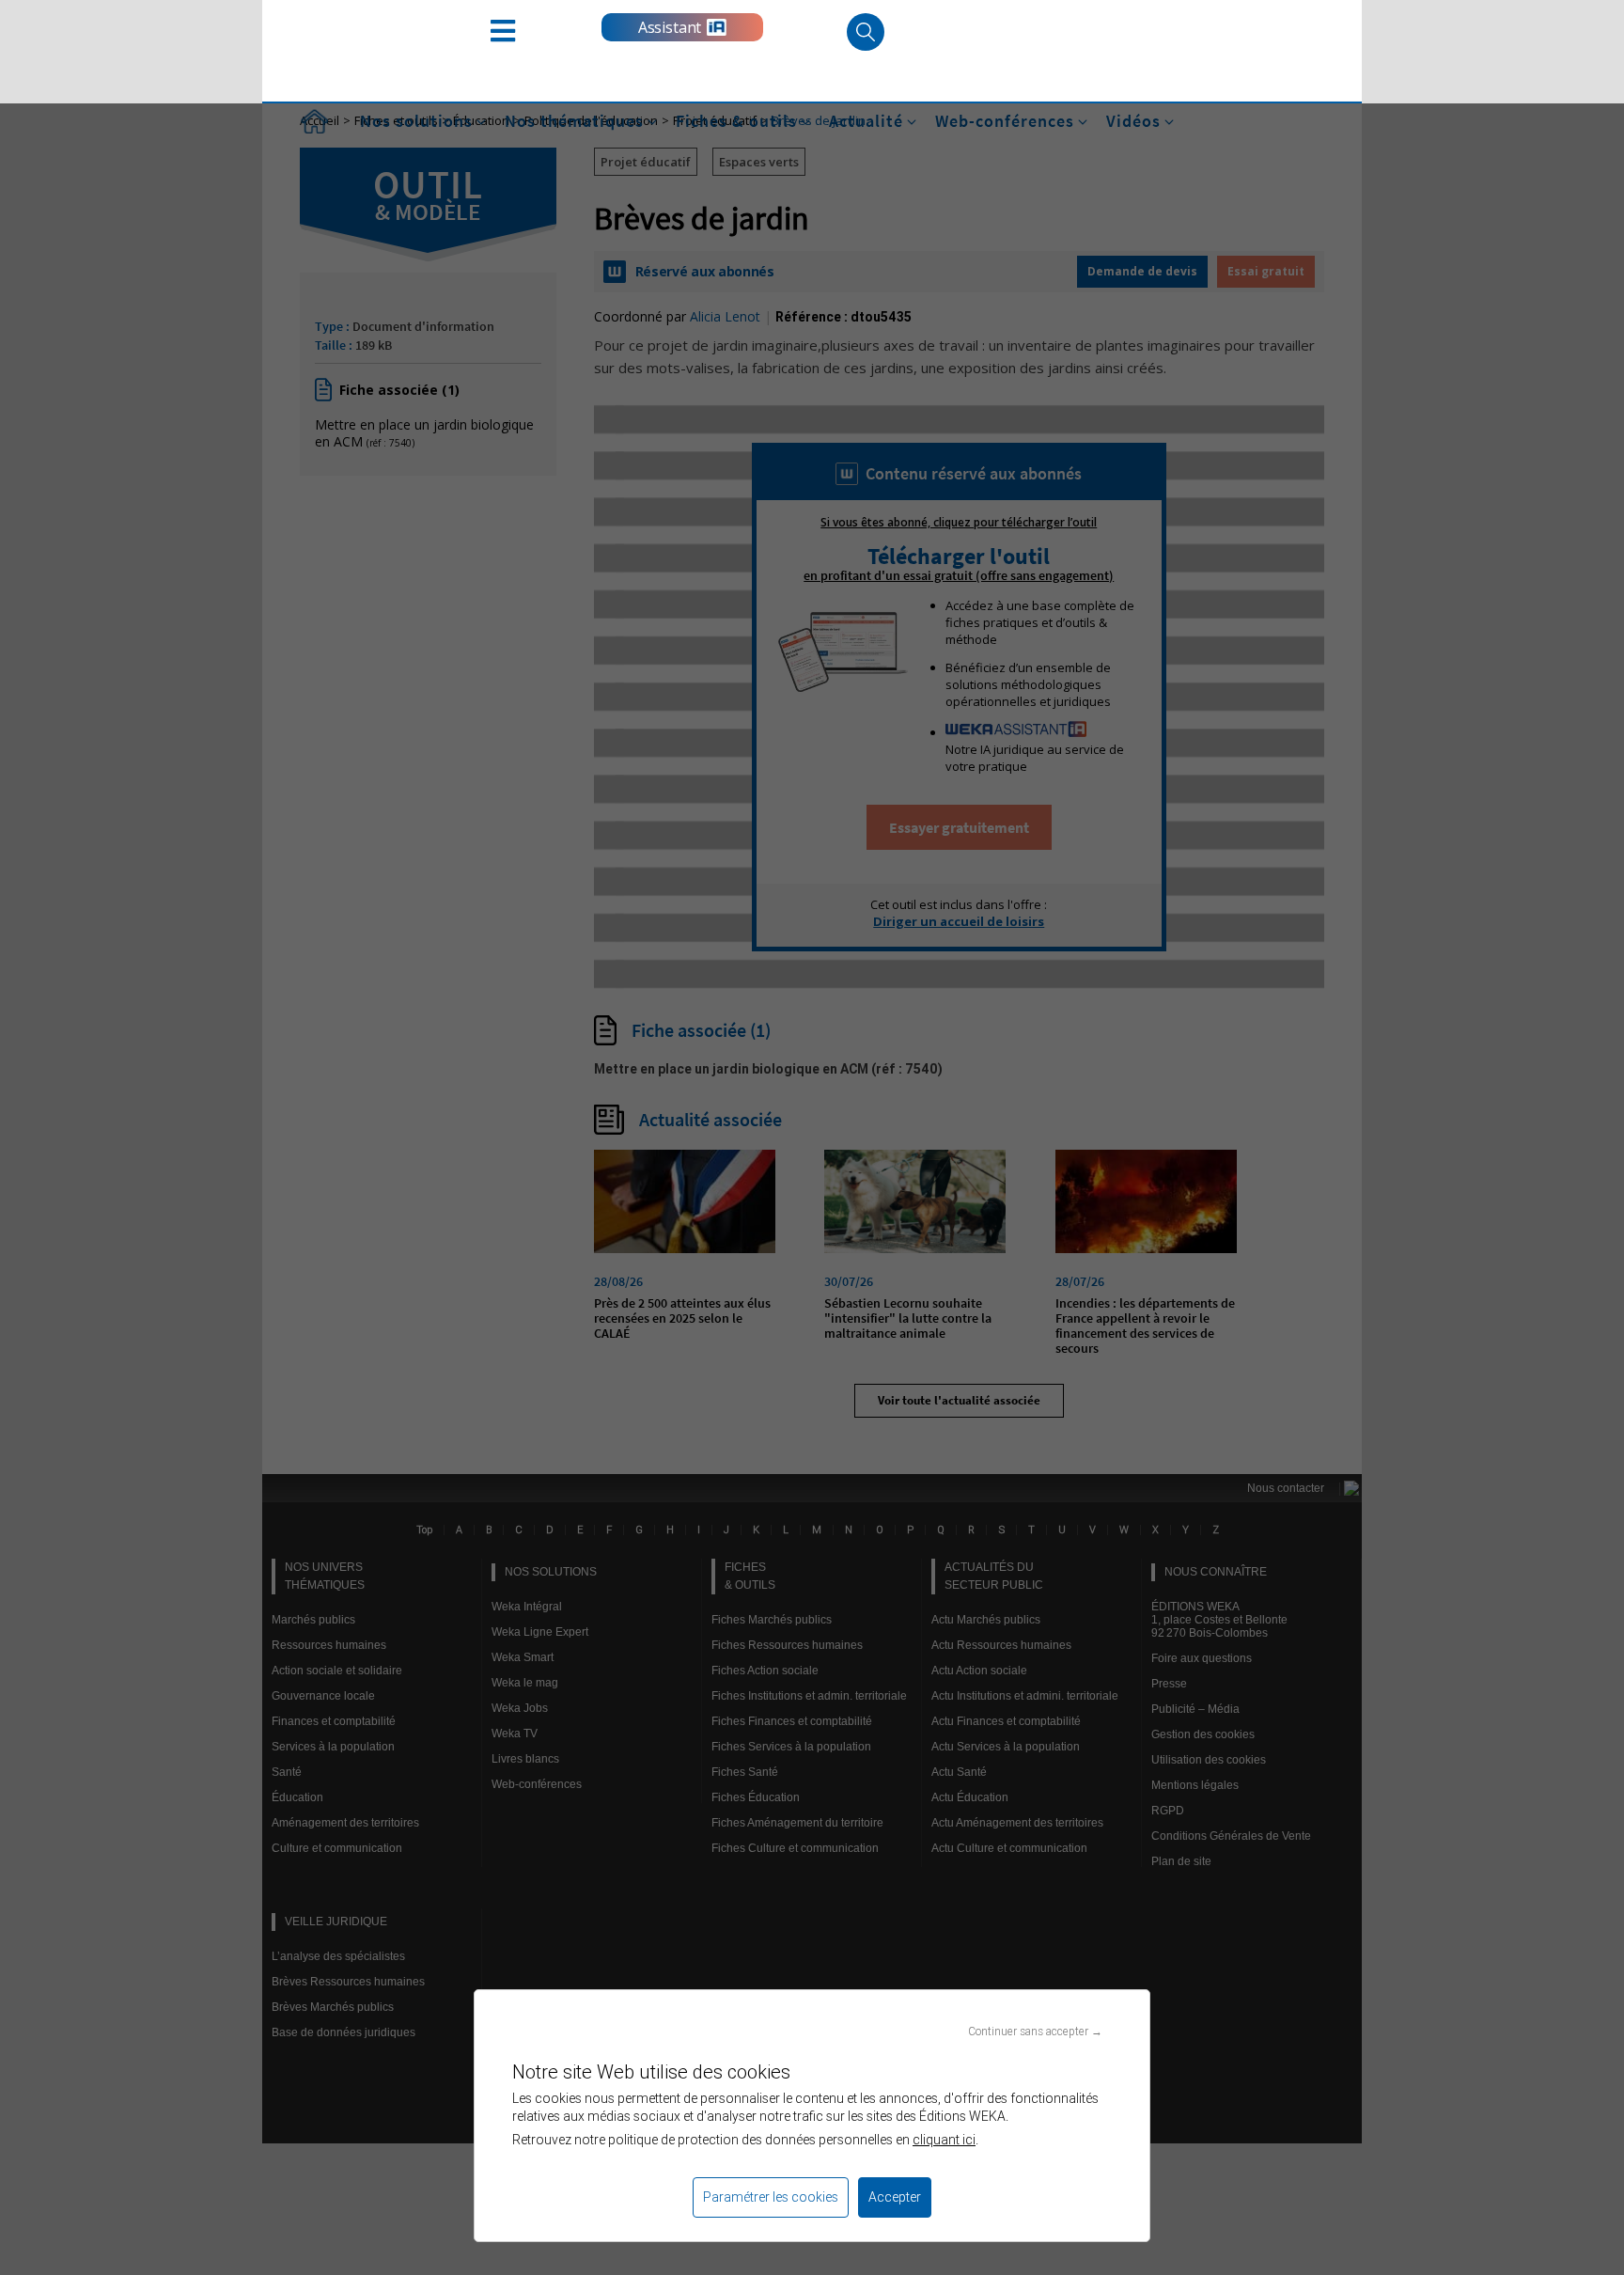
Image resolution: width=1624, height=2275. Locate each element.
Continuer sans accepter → (1035, 2031)
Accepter (895, 2197)
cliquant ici (944, 2140)
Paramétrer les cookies (771, 2197)
